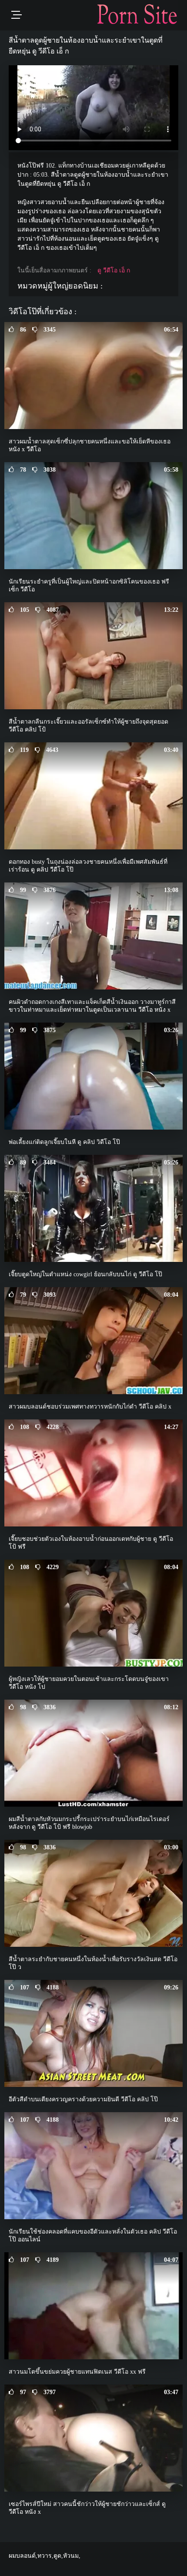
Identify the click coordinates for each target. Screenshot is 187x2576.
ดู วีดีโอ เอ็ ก (114, 270)
